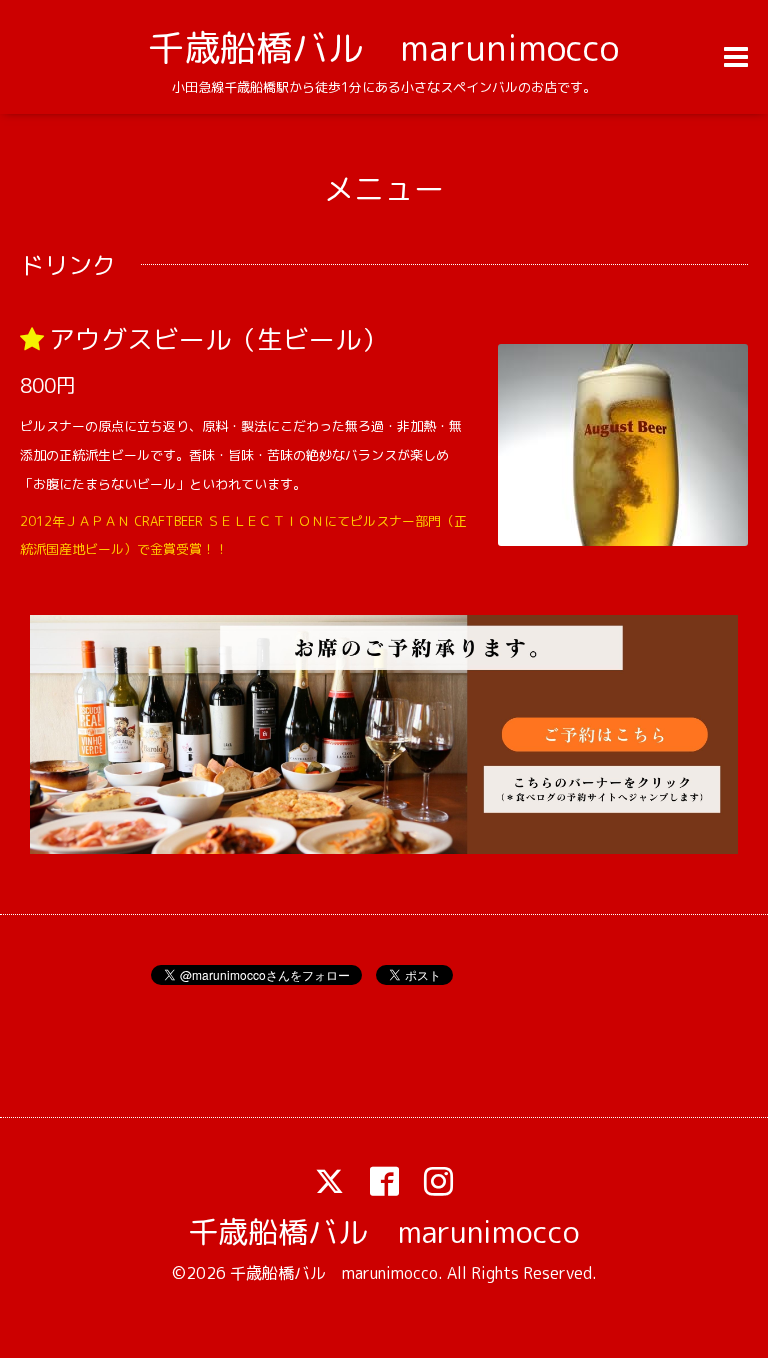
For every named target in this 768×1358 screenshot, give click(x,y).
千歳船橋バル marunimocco (383, 47)
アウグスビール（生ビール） (218, 339)
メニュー (384, 189)
